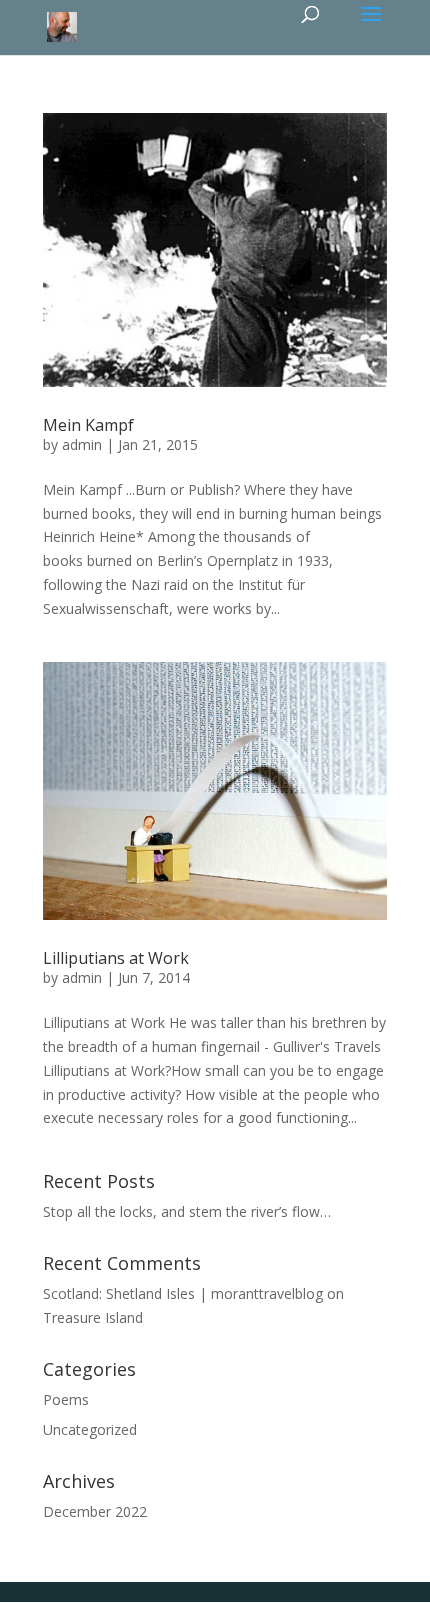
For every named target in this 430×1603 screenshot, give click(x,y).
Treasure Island (93, 1317)
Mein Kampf (88, 425)
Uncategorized (90, 1429)
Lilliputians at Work (116, 958)
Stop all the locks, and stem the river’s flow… (187, 1211)
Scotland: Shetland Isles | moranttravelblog (183, 1293)
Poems (66, 1399)
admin (82, 444)
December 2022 (95, 1511)
